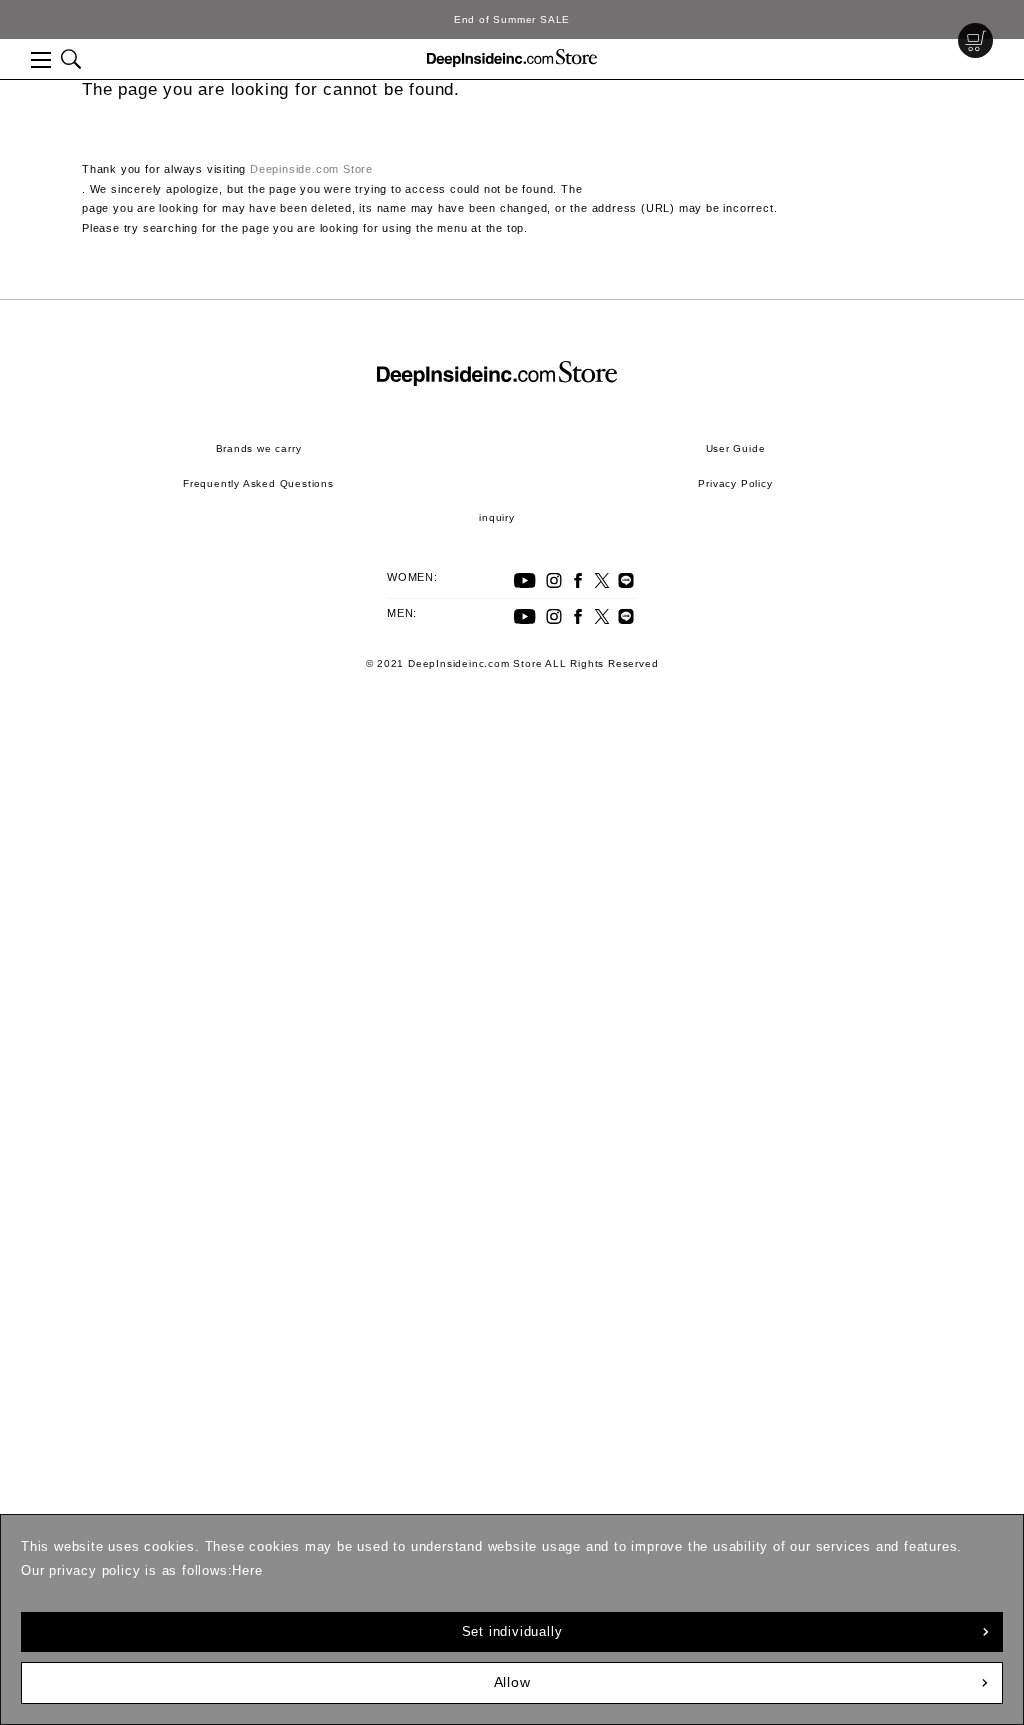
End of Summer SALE (512, 19)
